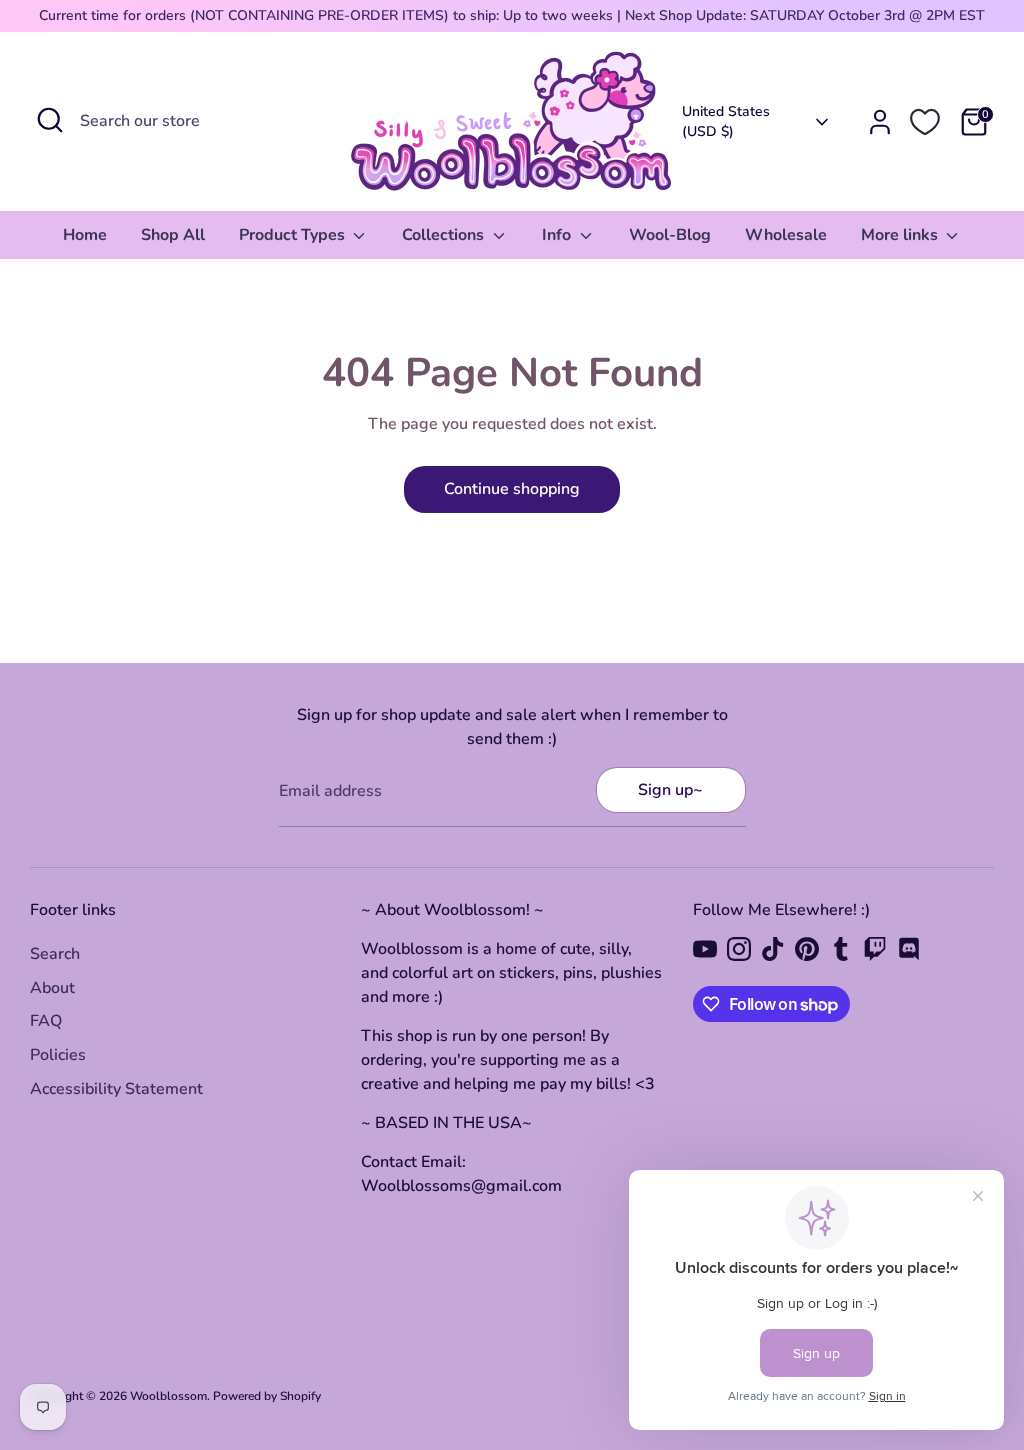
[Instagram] (739, 949)
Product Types (294, 235)
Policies (58, 1055)
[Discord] (909, 949)
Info (558, 235)
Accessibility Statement (116, 1089)
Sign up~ (670, 790)
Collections (445, 235)
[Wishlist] (925, 122)
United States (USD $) (726, 121)
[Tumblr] (841, 949)
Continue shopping (512, 489)
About (52, 988)
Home (85, 235)
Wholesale (786, 235)
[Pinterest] (807, 949)
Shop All (173, 235)
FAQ (46, 1021)
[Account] (880, 122)
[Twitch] (875, 949)
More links (901, 235)
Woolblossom (168, 1396)
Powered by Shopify (267, 1396)
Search (55, 954)
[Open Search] (50, 120)
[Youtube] (705, 949)
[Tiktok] (773, 949)
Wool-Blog (670, 235)
